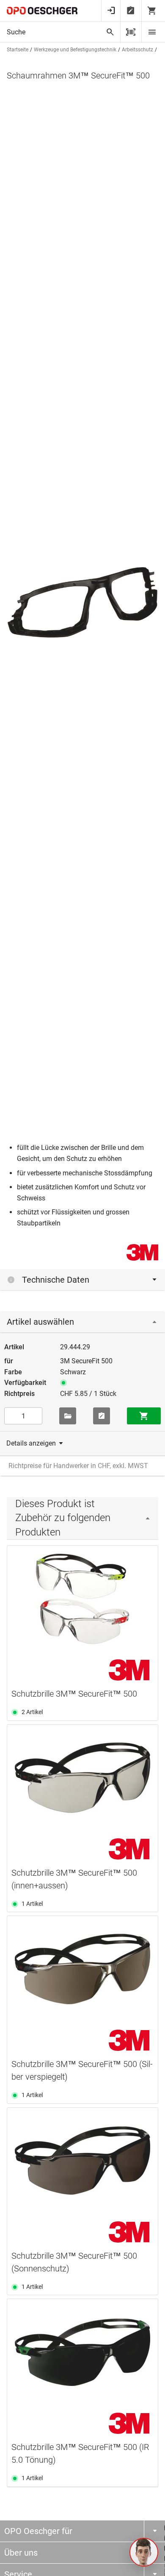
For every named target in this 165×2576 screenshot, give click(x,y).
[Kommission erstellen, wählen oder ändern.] (68, 1416)
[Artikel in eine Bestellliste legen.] (102, 1416)
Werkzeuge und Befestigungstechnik (75, 50)
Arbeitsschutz (137, 50)
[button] (144, 2552)
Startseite (18, 50)
